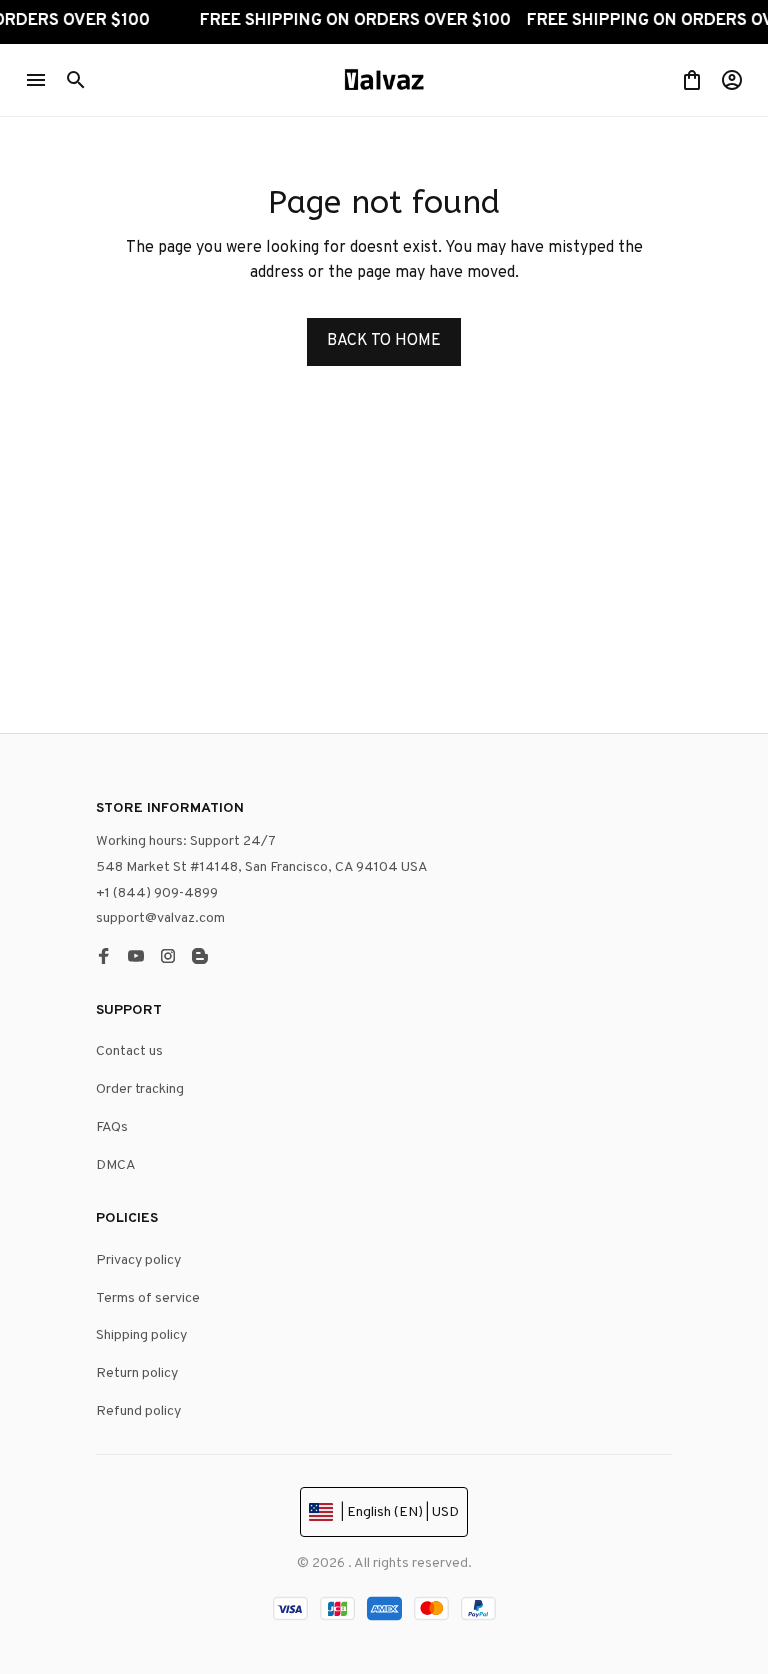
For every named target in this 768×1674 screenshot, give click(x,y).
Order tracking (140, 1089)
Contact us (129, 1051)
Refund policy (138, 1411)
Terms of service (148, 1298)
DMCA (116, 1165)
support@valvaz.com (160, 918)
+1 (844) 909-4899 (157, 893)
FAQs (112, 1127)
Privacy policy (138, 1260)
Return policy (137, 1373)
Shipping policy (141, 1335)
